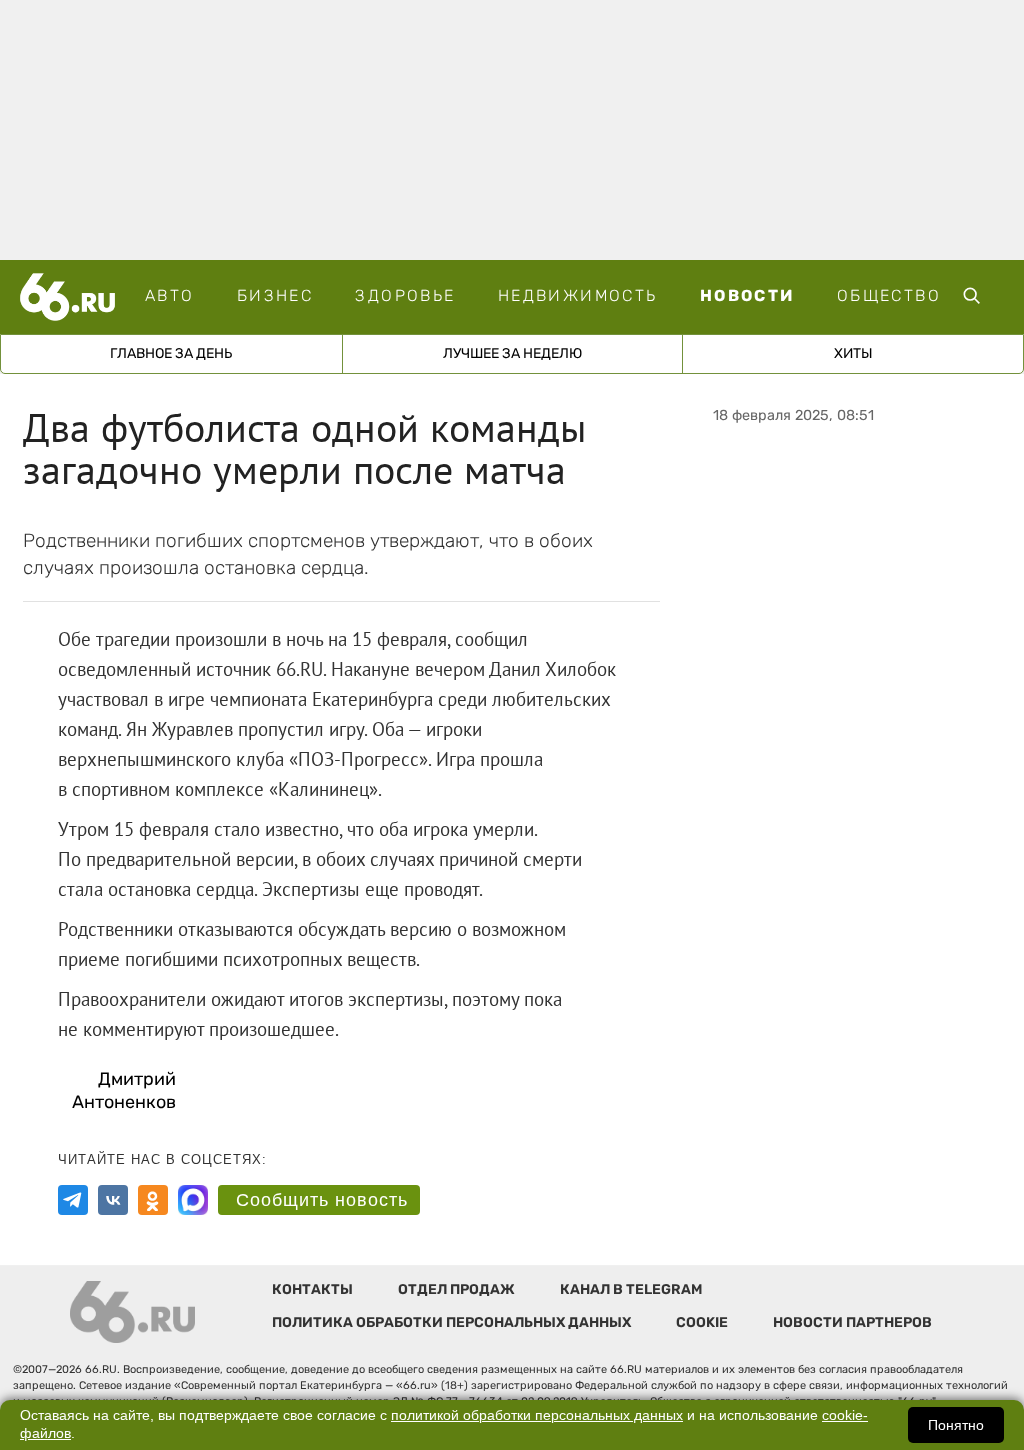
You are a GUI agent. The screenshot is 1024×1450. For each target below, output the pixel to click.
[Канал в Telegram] (73, 1200)
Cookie (702, 1322)
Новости (747, 295)
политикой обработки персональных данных (537, 1415)
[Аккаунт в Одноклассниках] (153, 1200)
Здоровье (405, 295)
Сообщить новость (322, 1200)
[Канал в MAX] (193, 1200)
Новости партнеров (852, 1322)
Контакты (312, 1289)
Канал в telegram (631, 1289)
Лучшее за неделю (512, 353)
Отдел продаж (456, 1289)
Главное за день (171, 353)
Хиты (853, 353)
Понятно (956, 1425)
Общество (889, 295)
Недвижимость (578, 295)
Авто (170, 295)
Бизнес (275, 295)
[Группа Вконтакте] (113, 1200)
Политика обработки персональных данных (451, 1322)
